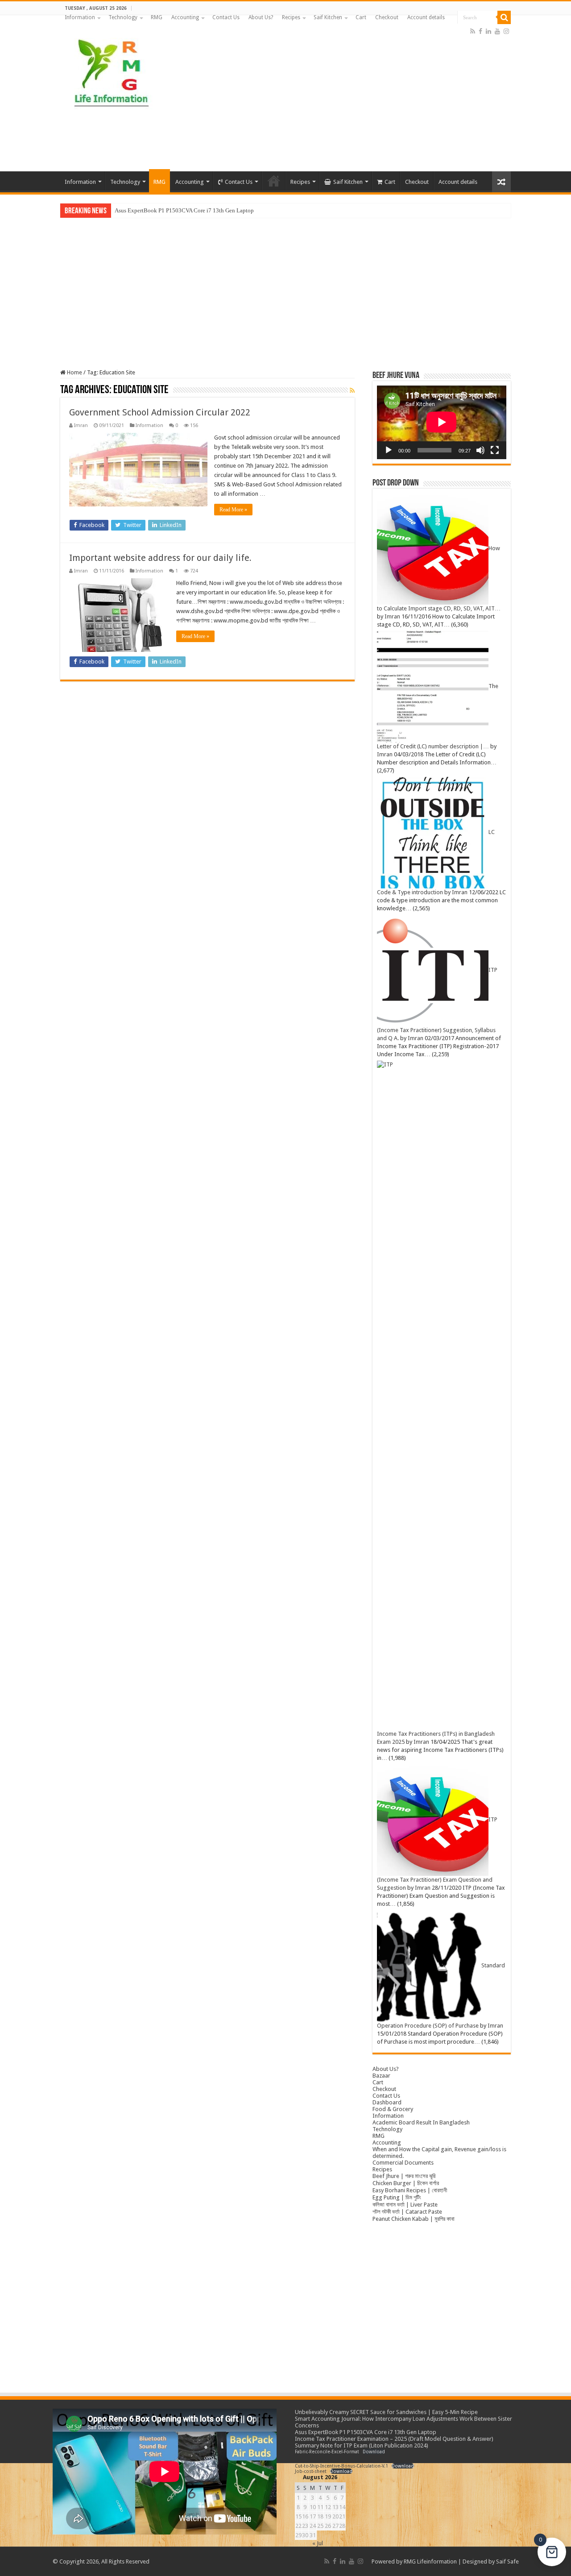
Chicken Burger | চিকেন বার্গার (406, 2183)
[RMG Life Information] (110, 69)
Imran (81, 425)
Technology (123, 17)
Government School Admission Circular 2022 (160, 412)
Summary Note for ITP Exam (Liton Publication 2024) (362, 2445)
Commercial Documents (403, 2163)
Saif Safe (507, 2561)
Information (80, 17)
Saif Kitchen (328, 17)
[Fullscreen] (495, 450)
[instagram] (506, 31)
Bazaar (381, 2076)
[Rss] (473, 31)
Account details (426, 17)
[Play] (389, 450)
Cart (361, 17)
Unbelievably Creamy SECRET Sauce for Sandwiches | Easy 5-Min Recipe (386, 2412)
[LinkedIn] (488, 31)
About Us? (261, 17)
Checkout (387, 17)
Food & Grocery (393, 2109)
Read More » (233, 510)
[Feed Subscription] (352, 390)
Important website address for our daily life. (160, 558)
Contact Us (226, 17)
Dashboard (387, 2102)
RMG (157, 17)
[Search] (504, 17)
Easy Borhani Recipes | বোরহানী (410, 2190)
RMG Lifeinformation (430, 2561)
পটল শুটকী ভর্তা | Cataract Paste (407, 2212)
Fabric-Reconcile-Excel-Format (327, 2452)
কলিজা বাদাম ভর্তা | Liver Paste (405, 2205)
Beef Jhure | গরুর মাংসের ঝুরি (404, 2176)
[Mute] (480, 450)
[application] (442, 422)
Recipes (291, 17)
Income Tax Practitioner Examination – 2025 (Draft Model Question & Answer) (210, 210)
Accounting (185, 17)
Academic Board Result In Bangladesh (421, 2122)
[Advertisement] (342, 100)
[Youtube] (497, 31)
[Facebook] (480, 31)
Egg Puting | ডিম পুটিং (397, 2197)
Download (374, 2452)
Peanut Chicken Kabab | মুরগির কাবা (414, 2219)
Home (74, 372)
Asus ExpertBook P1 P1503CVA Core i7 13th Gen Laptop (366, 2432)
